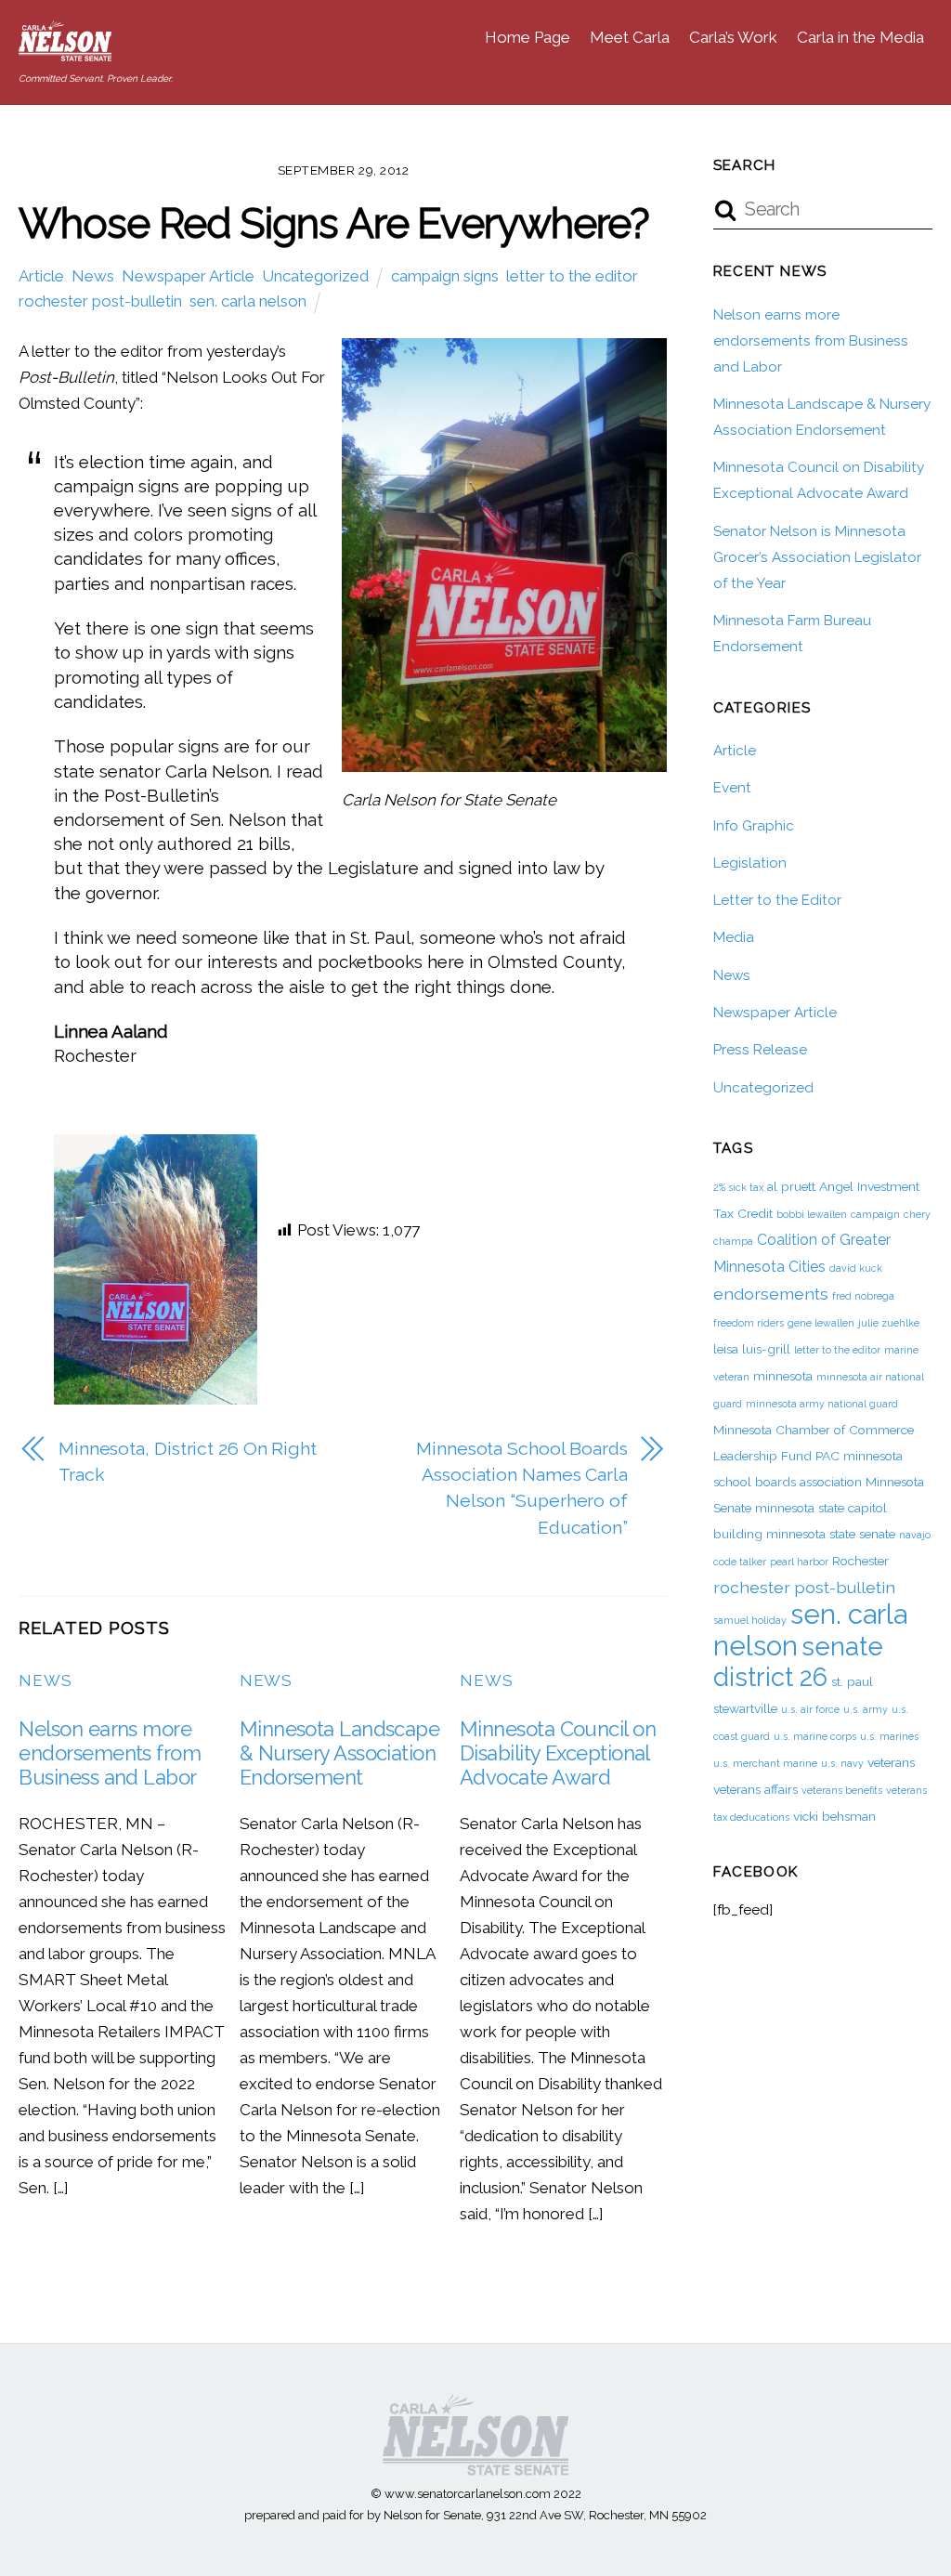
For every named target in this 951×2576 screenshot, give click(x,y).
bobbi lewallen (812, 1214)
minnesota (783, 1376)
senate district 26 (798, 1661)
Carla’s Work (733, 37)
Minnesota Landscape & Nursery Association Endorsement (340, 1753)
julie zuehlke (889, 1323)
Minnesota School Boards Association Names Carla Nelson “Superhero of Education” (522, 1488)
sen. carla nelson (248, 301)
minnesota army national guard (822, 1404)
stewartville (745, 1708)
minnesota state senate (831, 1534)
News (93, 276)
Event (732, 788)
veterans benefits (842, 1790)
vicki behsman (834, 1816)
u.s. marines (889, 1736)
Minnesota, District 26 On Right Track (188, 1462)
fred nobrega (863, 1296)
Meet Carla (630, 37)
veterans (891, 1762)
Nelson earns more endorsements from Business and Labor (110, 1753)
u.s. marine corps (815, 1736)
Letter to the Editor (777, 900)
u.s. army (866, 1709)
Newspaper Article (188, 276)
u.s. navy (842, 1763)
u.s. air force (810, 1709)
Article (41, 276)
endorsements (771, 1294)
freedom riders (749, 1323)
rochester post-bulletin (100, 301)
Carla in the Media (860, 37)
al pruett (791, 1186)
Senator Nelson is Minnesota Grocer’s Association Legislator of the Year (817, 557)
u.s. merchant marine (765, 1763)
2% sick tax (738, 1187)
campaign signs (445, 276)
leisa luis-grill (752, 1349)
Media (734, 937)
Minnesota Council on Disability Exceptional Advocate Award (558, 1753)
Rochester (860, 1561)
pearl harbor (799, 1562)
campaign (875, 1214)
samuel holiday (750, 1620)
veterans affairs (756, 1789)
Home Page (528, 37)
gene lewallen (821, 1323)
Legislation (750, 863)
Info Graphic (754, 826)
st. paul (852, 1681)
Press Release (760, 1050)
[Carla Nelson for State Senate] (65, 51)
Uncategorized (315, 276)
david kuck (856, 1268)
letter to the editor (571, 276)
